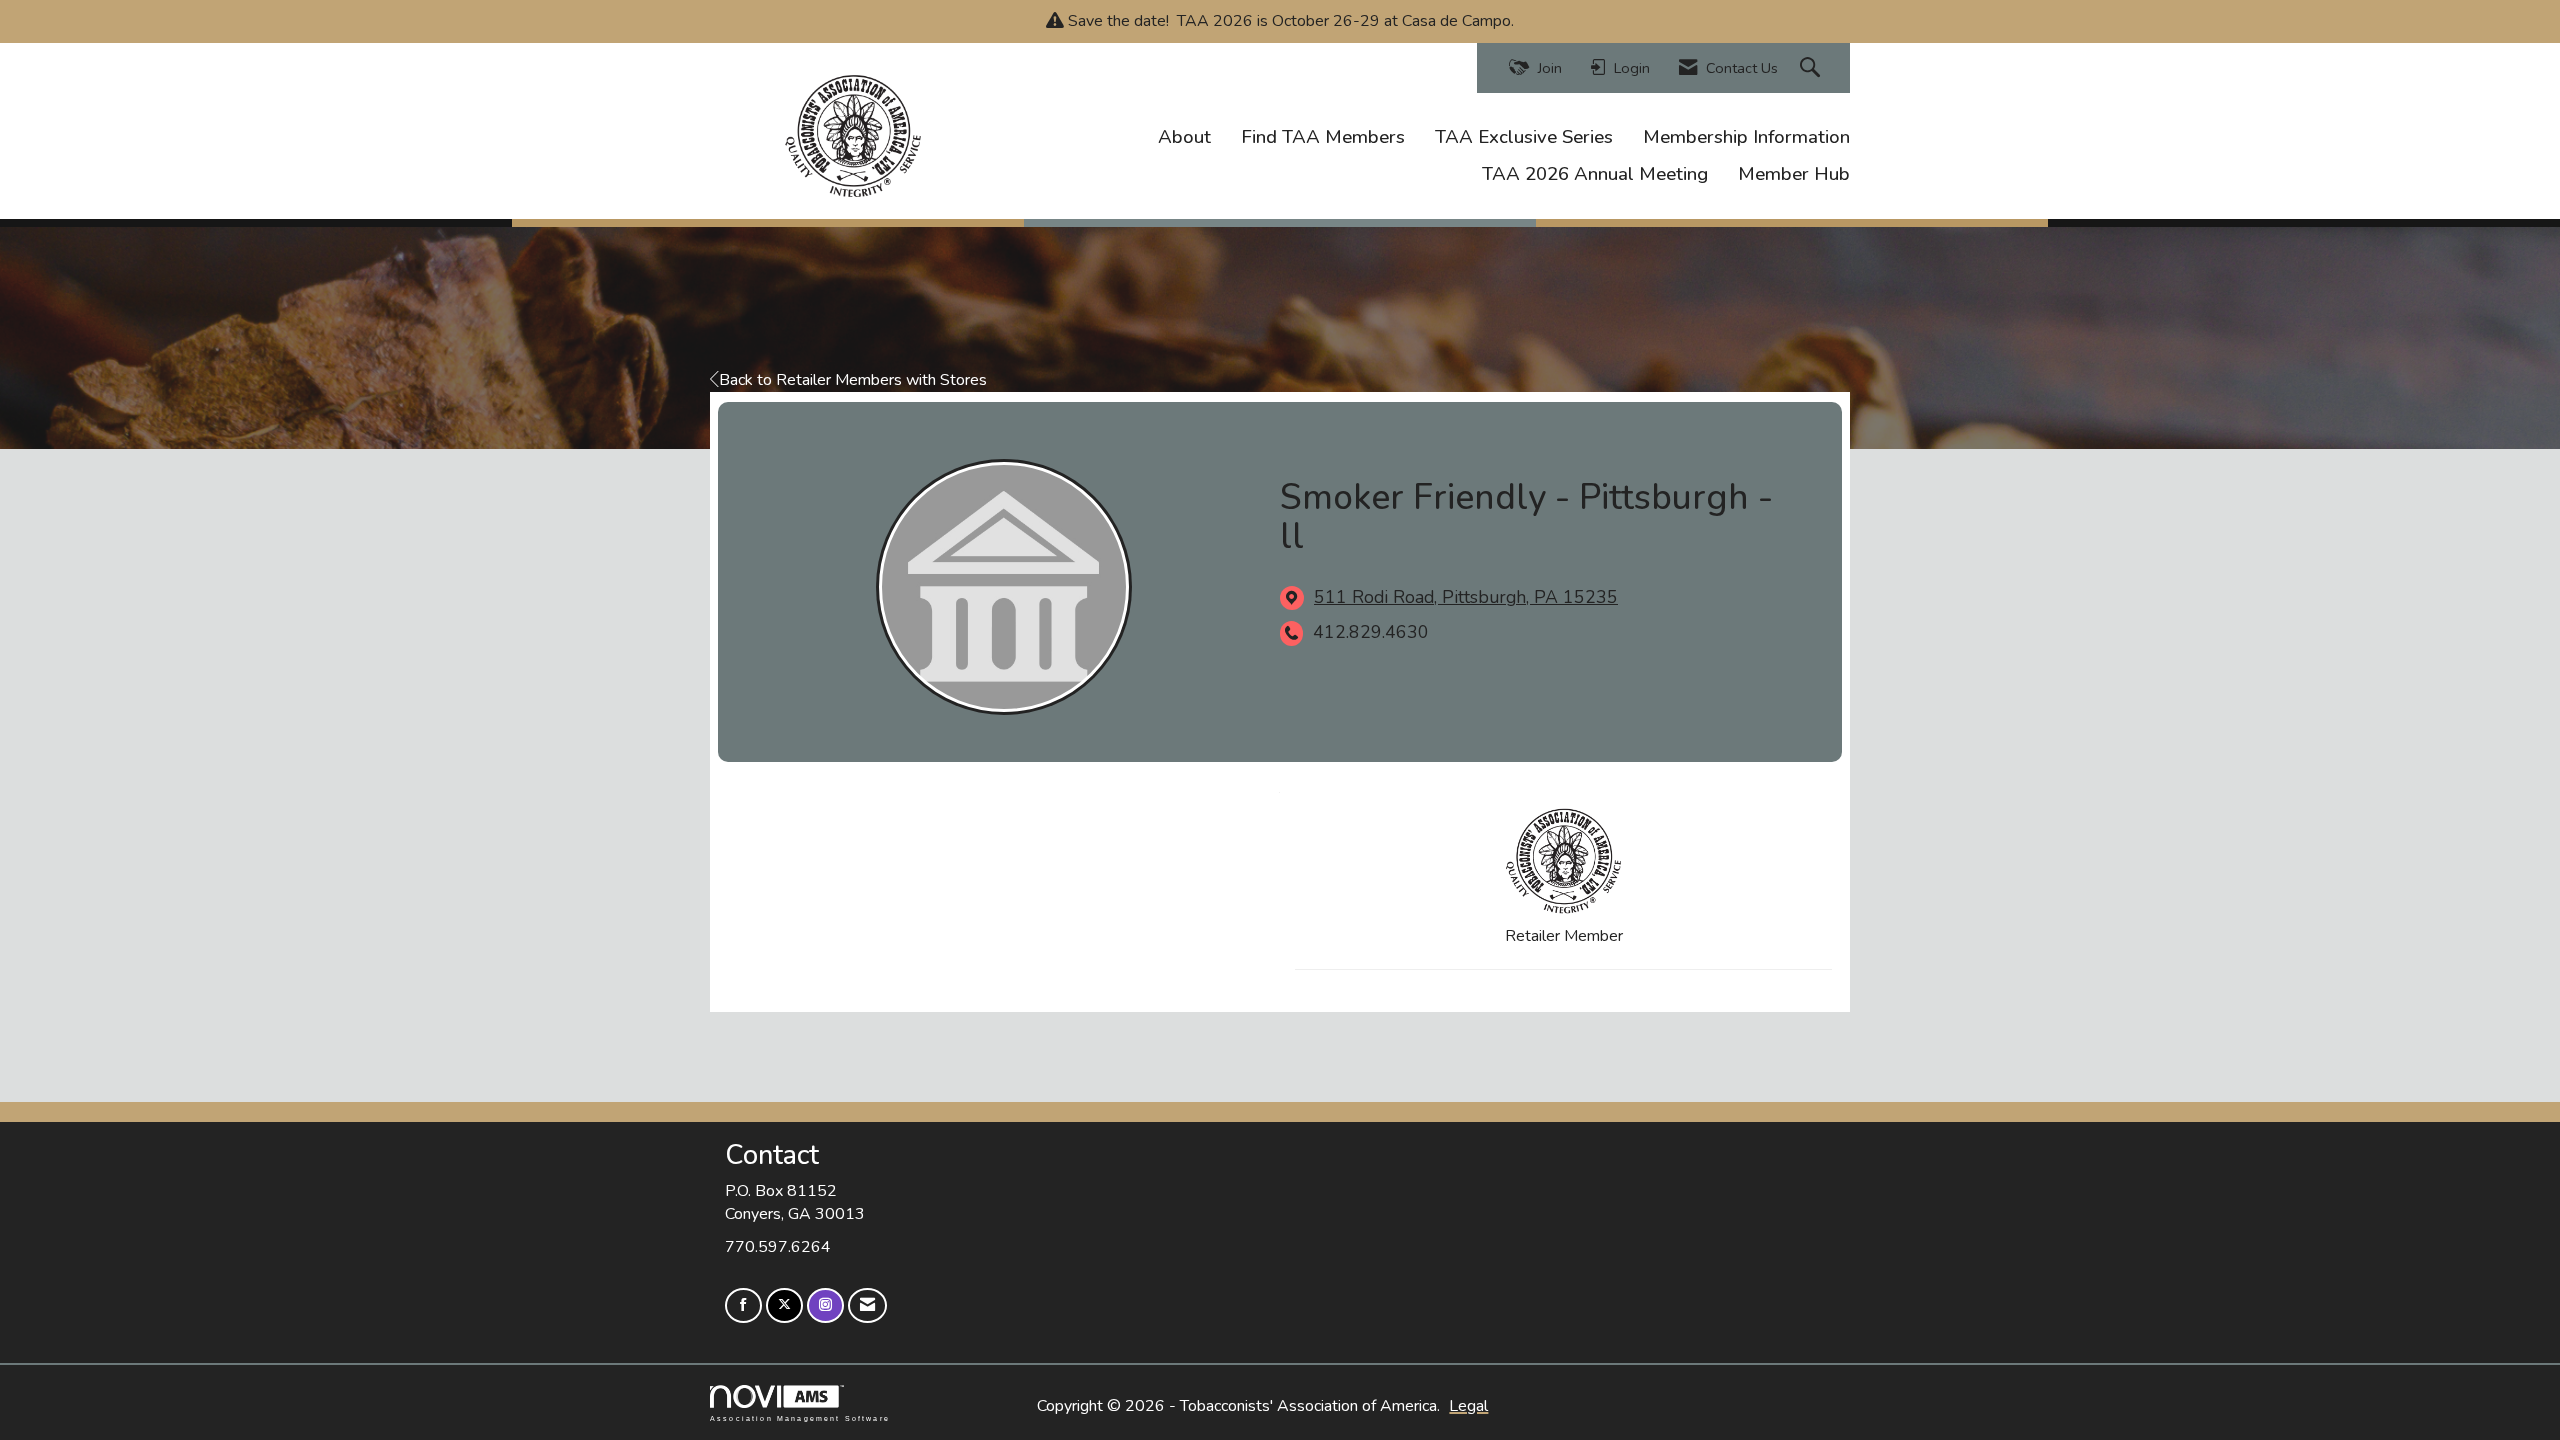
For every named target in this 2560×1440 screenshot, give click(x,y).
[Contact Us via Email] (867, 1305)
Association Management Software (800, 1418)
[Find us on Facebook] (743, 1305)
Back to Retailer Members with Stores (853, 380)
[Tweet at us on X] (784, 1305)
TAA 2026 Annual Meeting (1595, 174)
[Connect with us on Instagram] (825, 1305)
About (1184, 137)
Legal (1468, 1406)
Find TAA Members (1323, 137)
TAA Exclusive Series (1524, 137)
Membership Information (1746, 137)
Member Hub (1794, 174)
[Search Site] (1812, 68)
